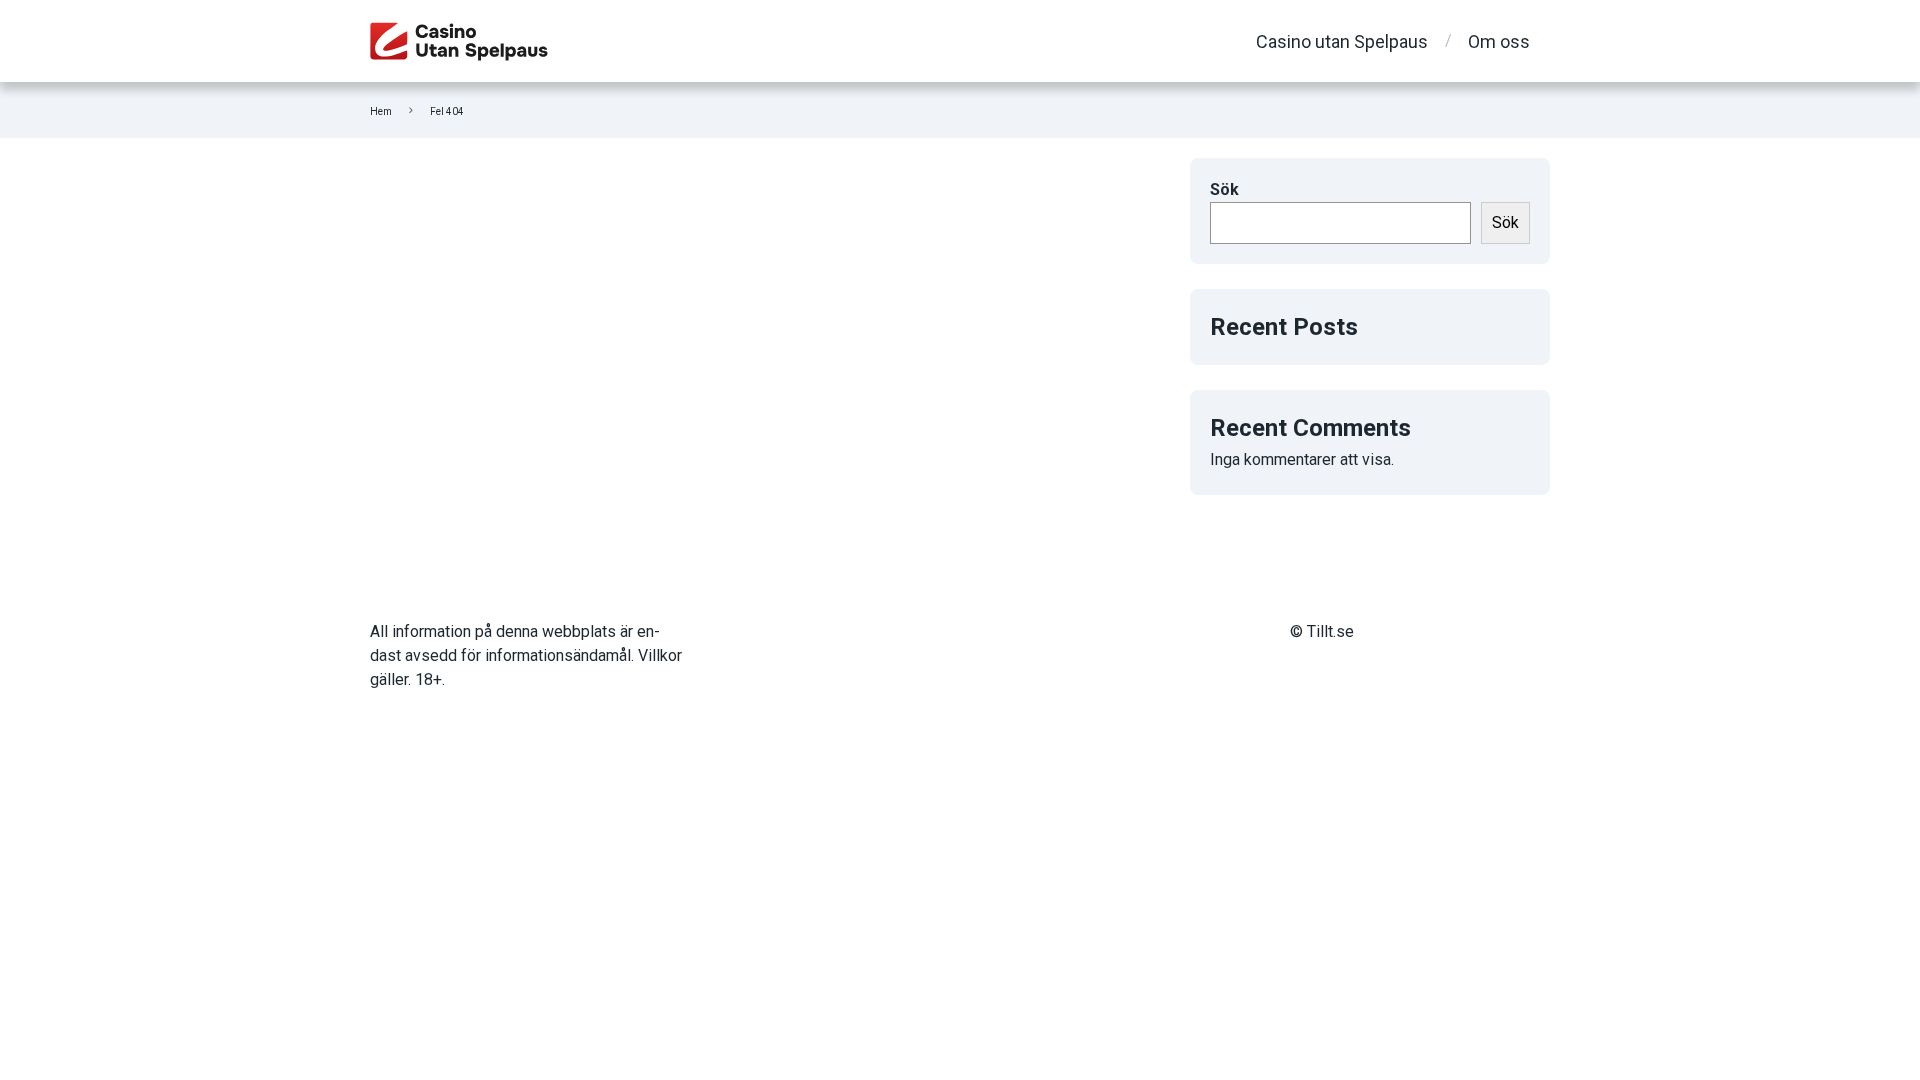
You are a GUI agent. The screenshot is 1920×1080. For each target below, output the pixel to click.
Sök (1224, 189)
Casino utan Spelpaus (1342, 41)
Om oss (1499, 41)
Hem (381, 111)
